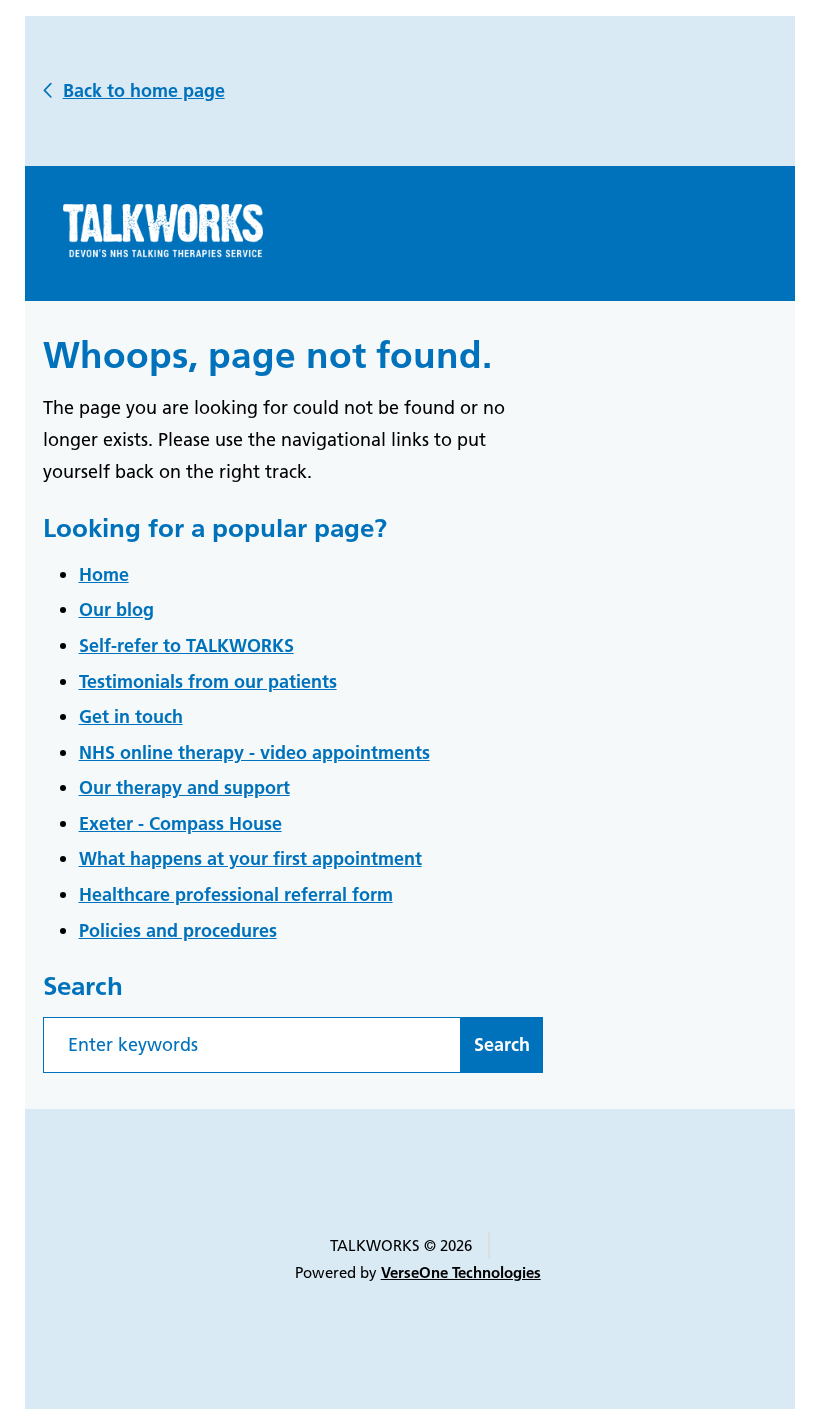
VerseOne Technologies (461, 1272)
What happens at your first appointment (250, 858)
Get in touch (131, 716)
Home (104, 574)
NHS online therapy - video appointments (254, 752)
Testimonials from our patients (208, 681)
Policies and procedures (178, 930)
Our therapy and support (184, 787)
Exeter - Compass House (180, 823)
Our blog (116, 609)
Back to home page (144, 90)
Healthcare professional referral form (236, 894)
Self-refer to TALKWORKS (186, 645)
